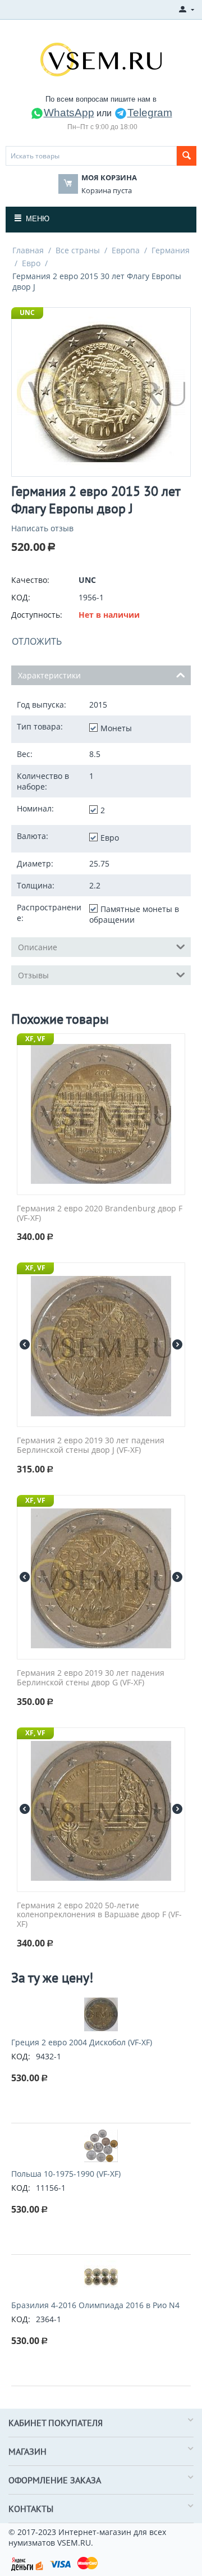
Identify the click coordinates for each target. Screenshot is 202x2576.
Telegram (150, 113)
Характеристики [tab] (49, 675)
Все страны (78, 250)
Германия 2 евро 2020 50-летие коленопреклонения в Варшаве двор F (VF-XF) (99, 1915)
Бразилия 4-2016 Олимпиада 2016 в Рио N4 (95, 2305)
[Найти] (187, 156)
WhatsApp (69, 113)
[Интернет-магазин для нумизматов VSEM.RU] (101, 58)
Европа (126, 250)
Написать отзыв (42, 528)
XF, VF (35, 1039)
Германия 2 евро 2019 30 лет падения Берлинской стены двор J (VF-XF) (91, 1446)
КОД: (21, 597)
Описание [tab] (38, 947)
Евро (31, 263)
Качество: (30, 580)
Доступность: (37, 615)
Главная (28, 250)
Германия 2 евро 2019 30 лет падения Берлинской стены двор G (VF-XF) (91, 1678)
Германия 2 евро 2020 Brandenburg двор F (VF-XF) (100, 1214)
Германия (171, 250)
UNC (27, 313)
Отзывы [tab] (33, 975)
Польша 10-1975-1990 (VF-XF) (66, 2174)
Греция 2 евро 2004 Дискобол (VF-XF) (82, 2042)
